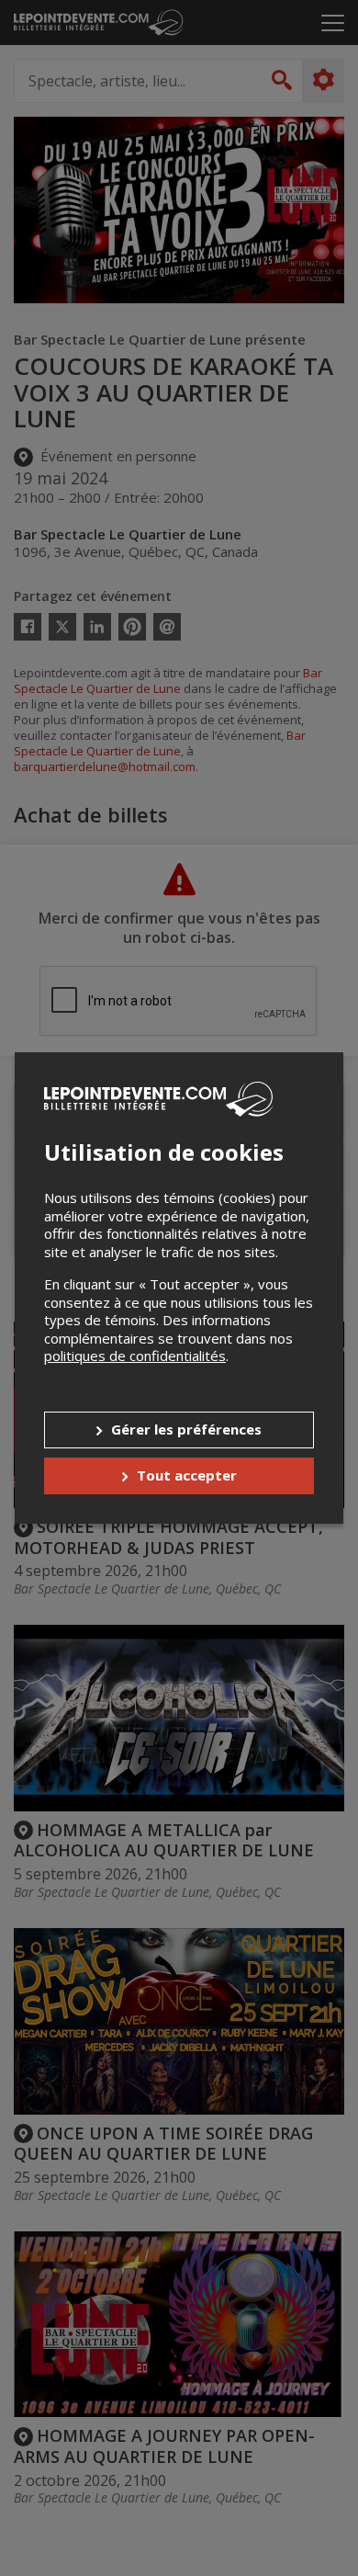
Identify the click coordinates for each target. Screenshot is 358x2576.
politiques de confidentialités (135, 1356)
